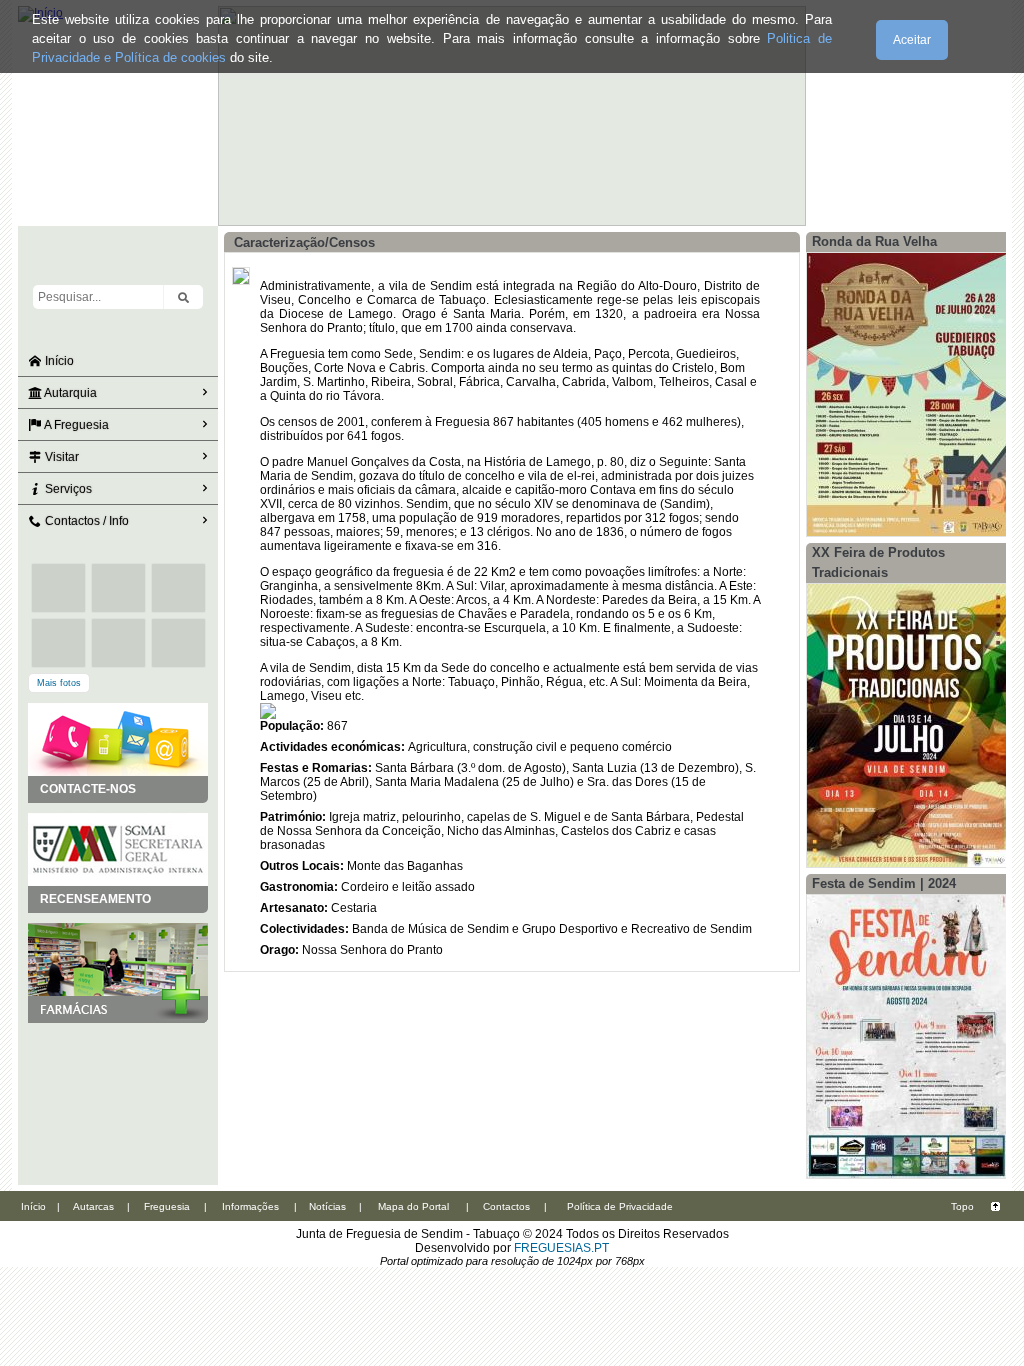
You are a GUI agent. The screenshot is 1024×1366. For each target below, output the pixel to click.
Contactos (506, 1206)
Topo (962, 1206)
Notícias (327, 1206)
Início (58, 361)
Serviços (67, 489)
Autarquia (69, 393)
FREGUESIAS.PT (561, 1248)
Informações (250, 1206)
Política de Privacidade (620, 1206)
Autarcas (93, 1206)
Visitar (60, 457)
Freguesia (167, 1206)
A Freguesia (75, 425)
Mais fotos (59, 683)
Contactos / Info (85, 521)
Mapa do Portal (413, 1206)
